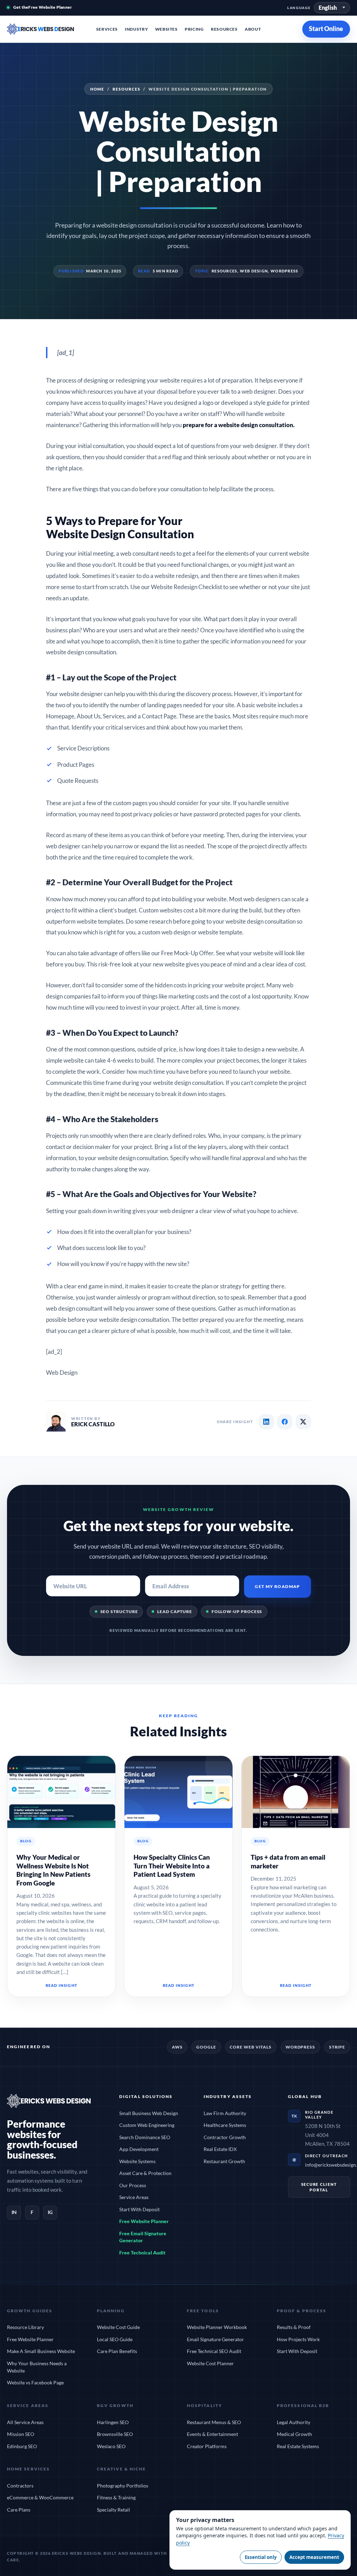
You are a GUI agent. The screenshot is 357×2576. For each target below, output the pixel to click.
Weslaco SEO (111, 2446)
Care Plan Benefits (117, 2351)
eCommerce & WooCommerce (40, 2497)
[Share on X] (303, 1422)
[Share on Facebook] (285, 1422)
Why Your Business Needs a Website (37, 2367)
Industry (136, 29)
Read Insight (61, 1985)
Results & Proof (294, 2327)
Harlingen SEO (113, 2422)
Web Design (254, 271)
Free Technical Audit (142, 2253)
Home (97, 89)
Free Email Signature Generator (143, 2237)
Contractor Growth (225, 2137)
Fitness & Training (116, 2497)
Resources (224, 29)
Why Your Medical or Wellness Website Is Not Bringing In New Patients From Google (53, 1870)
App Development (139, 2149)
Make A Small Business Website (41, 2351)
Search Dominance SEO (145, 2137)
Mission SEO (21, 2434)
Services (107, 29)
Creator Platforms (207, 2446)
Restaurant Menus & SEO (214, 2422)
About (253, 29)
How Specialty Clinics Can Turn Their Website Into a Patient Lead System (172, 1866)
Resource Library (25, 2327)
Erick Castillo (93, 1424)
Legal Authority (294, 2422)
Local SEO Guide (115, 2339)
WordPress (284, 271)
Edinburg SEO (22, 2446)
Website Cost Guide (118, 2327)
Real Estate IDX (220, 2149)
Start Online (326, 29)
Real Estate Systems (298, 2446)
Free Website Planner (144, 2221)
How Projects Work (298, 2339)
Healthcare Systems (225, 2125)
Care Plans (19, 2510)
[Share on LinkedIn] (266, 1422)
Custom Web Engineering (147, 2125)
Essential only (261, 2557)
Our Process (133, 2185)
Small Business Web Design (149, 2113)
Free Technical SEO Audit (214, 2351)
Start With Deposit (139, 2209)
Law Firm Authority (225, 2113)
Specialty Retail (113, 2510)
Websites (166, 29)
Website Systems (137, 2161)
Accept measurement (314, 2557)
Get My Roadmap (277, 1586)
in (14, 2212)
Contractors (20, 2486)
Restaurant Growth (224, 2161)
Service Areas (134, 2197)
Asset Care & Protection (145, 2173)
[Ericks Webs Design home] (48, 29)
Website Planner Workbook (217, 2327)
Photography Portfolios (123, 2486)
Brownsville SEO (115, 2434)
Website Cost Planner (210, 2363)
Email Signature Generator (215, 2339)
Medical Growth (294, 2434)
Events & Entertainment (212, 2434)
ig (50, 2212)
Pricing (194, 29)
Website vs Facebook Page (35, 2382)
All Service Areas (25, 2422)
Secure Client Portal (319, 2187)
